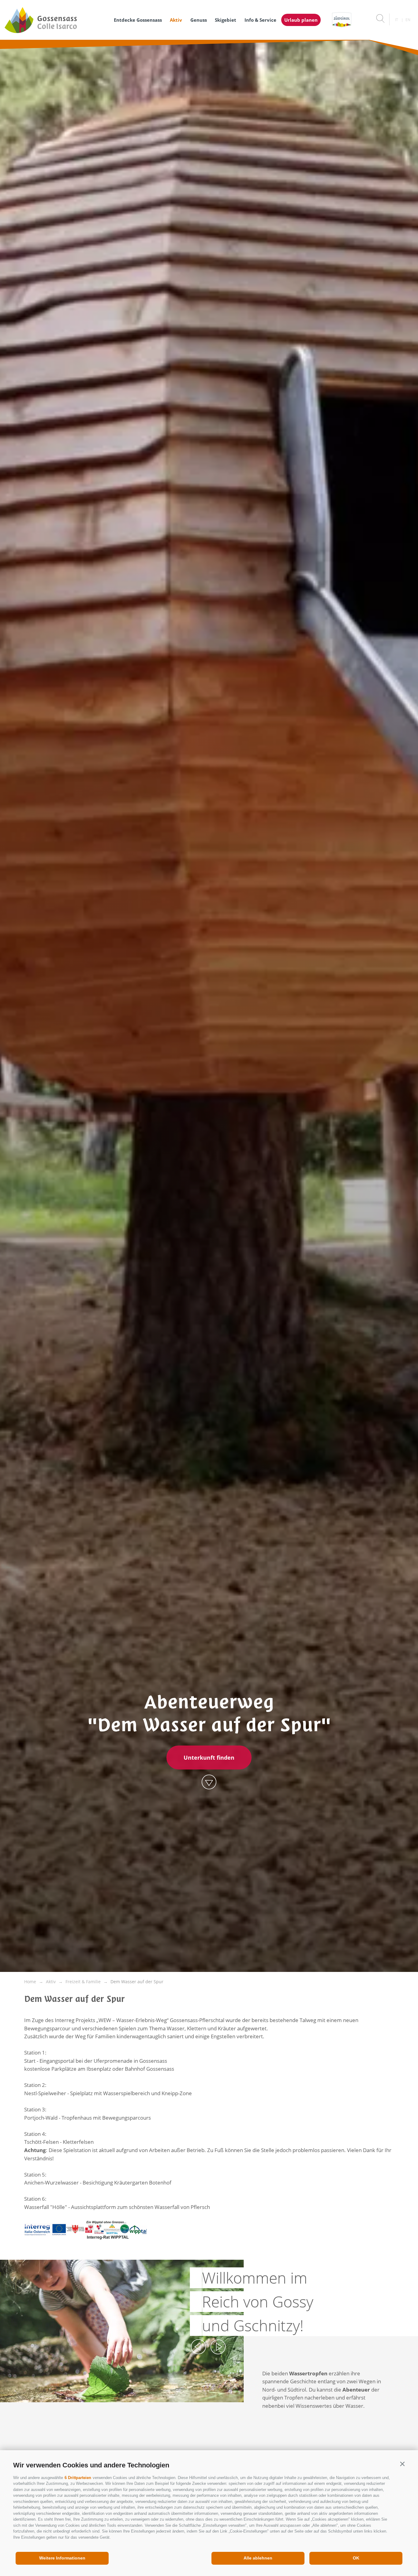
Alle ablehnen (258, 2558)
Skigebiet (226, 20)
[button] (402, 2464)
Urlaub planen (301, 20)
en (408, 20)
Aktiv (176, 20)
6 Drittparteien (78, 2478)
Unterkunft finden (209, 1758)
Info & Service (260, 20)
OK (356, 2558)
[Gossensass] (53, 20)
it (397, 20)
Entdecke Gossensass (138, 20)
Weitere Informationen (62, 2558)
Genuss (199, 20)
